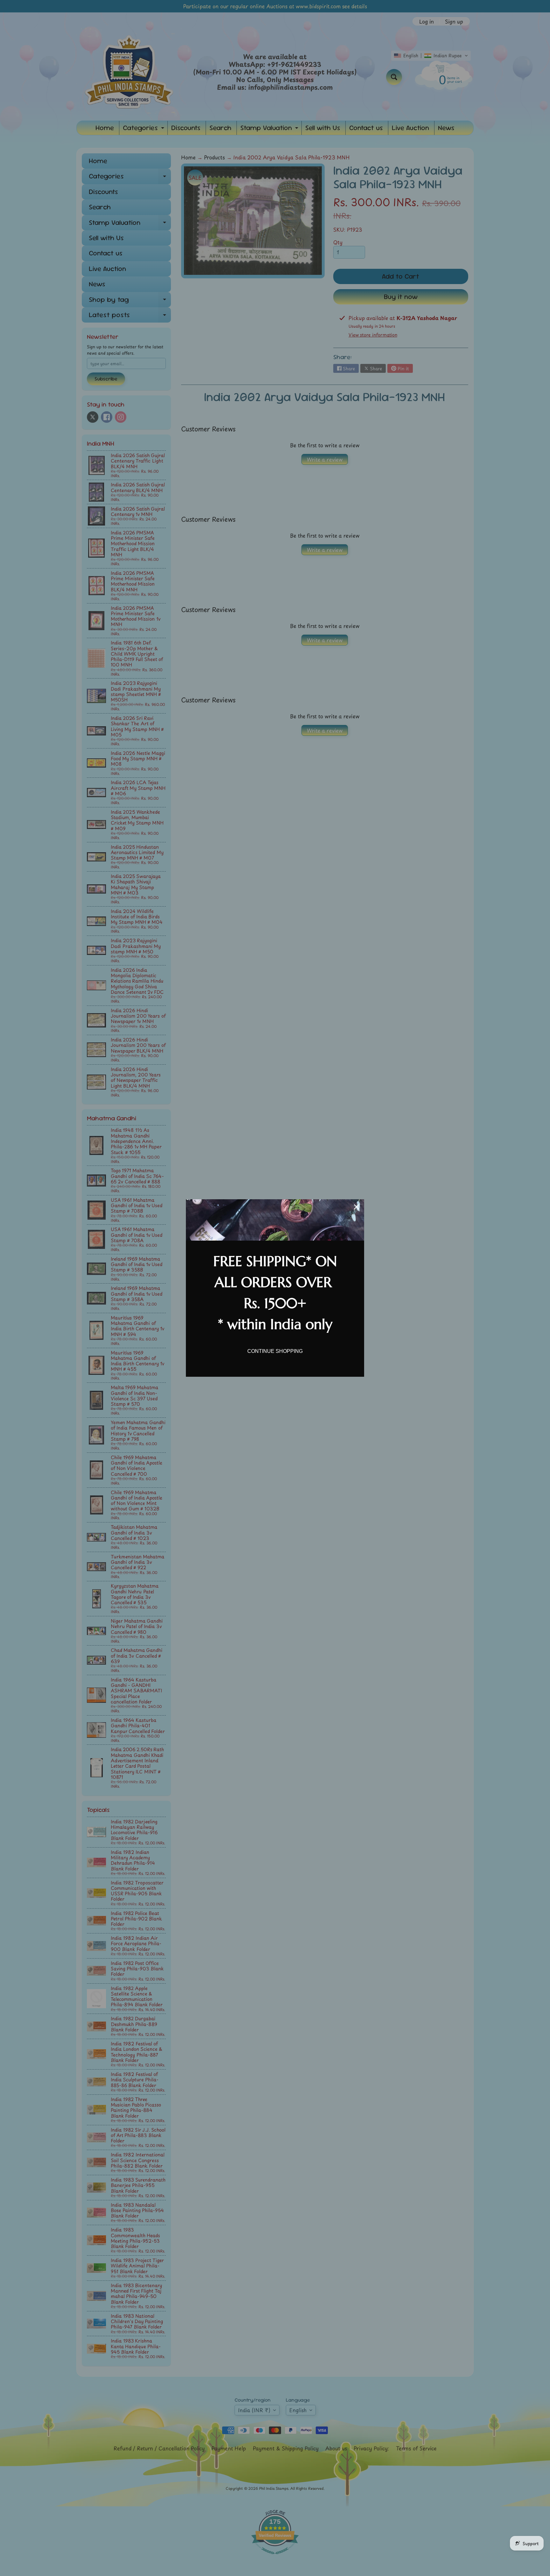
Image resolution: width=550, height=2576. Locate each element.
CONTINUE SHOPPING (275, 1351)
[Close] (356, 1207)
